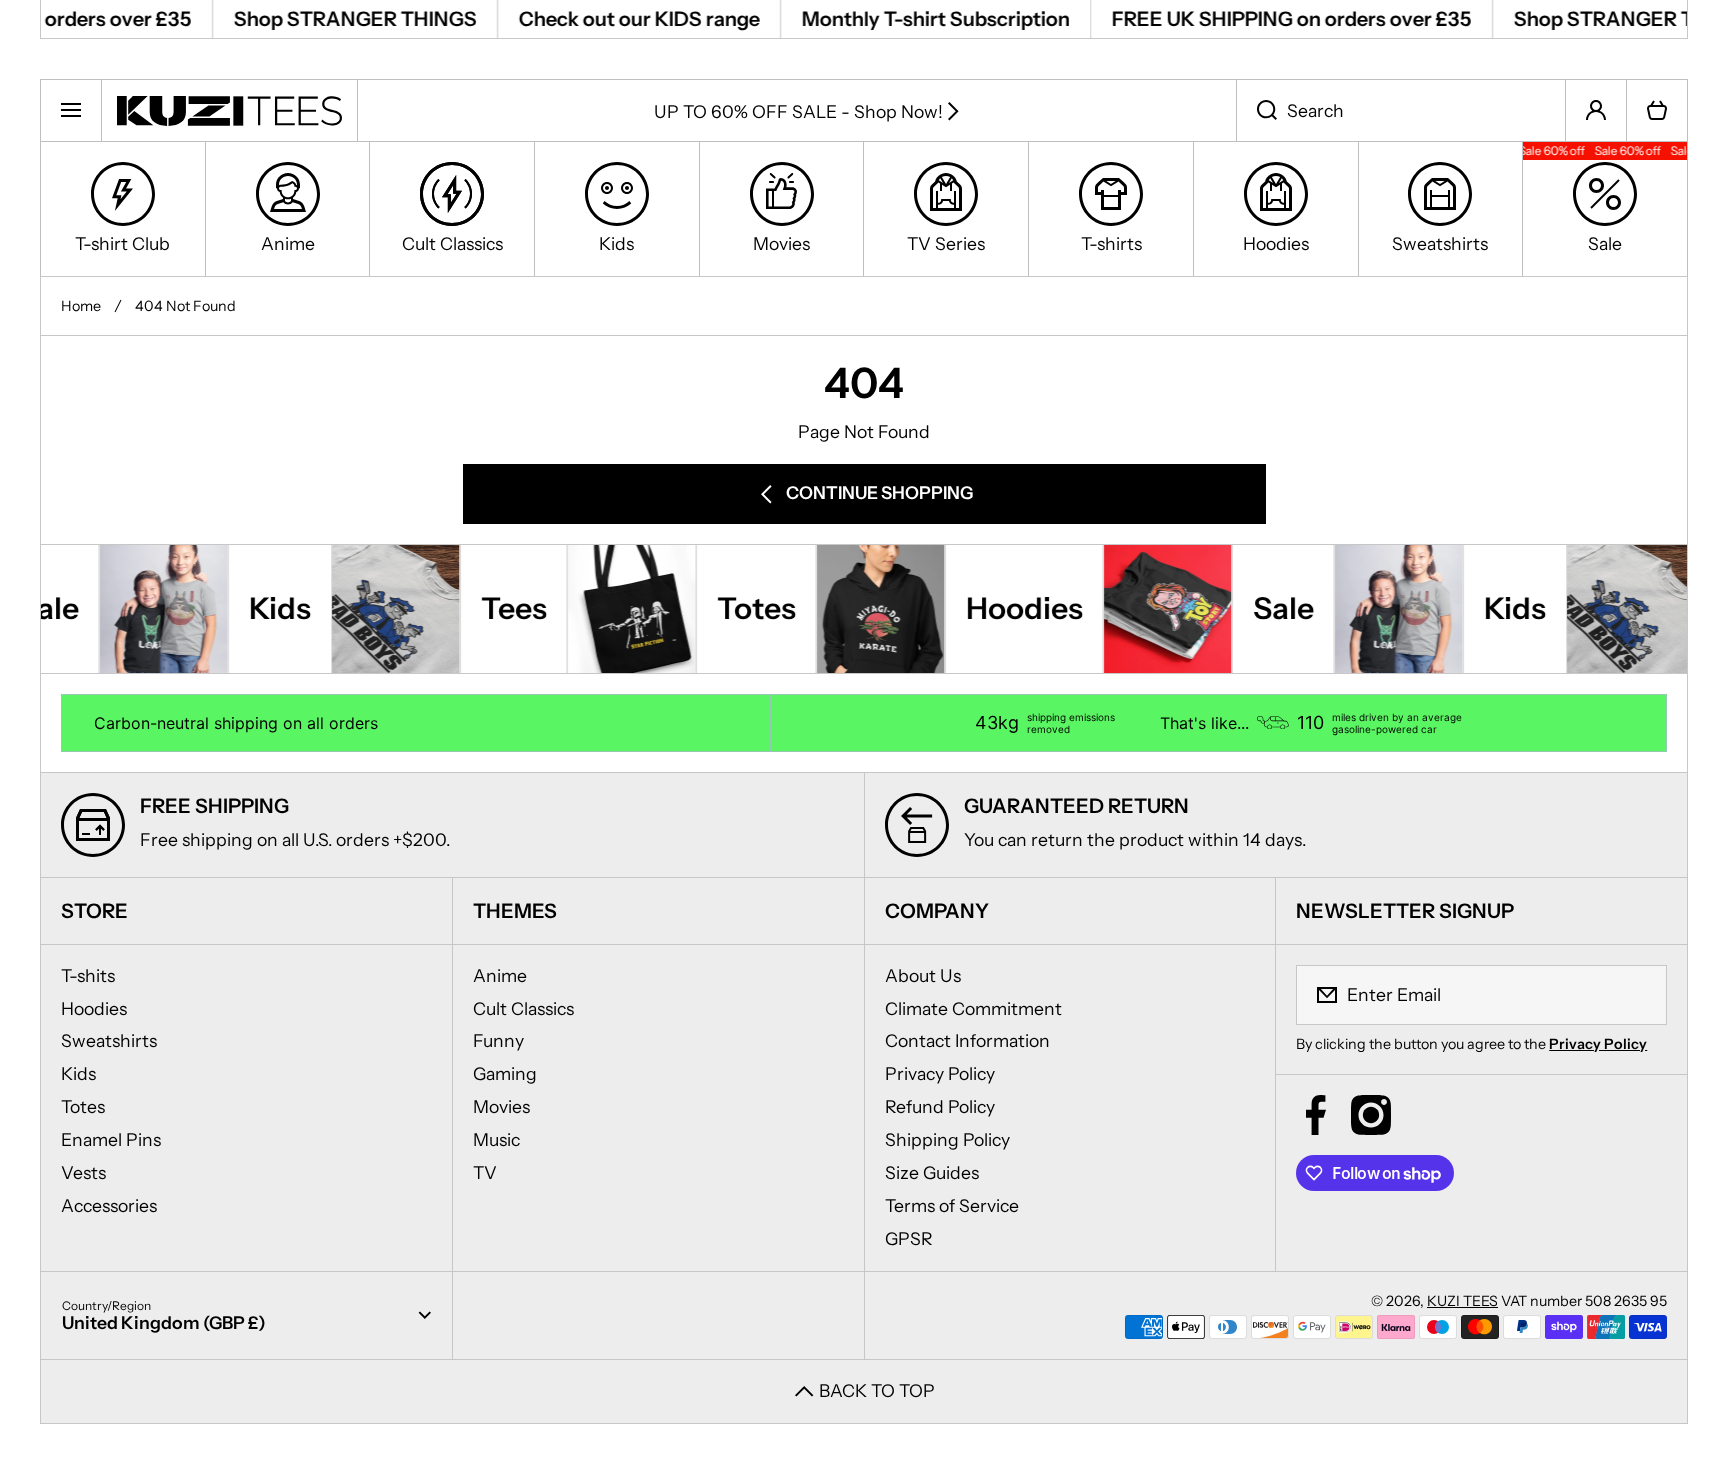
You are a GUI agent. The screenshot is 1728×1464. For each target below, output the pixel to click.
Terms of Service (952, 1205)
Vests (83, 1172)
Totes (83, 1106)
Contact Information (967, 1040)
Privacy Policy (940, 1073)
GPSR (909, 1238)
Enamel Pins (111, 1139)
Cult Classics (523, 1008)
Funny (498, 1040)
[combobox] (1401, 110)
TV (485, 1172)
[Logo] (229, 110)
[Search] (1256, 110)
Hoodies (94, 1008)
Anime (500, 975)
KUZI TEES (1462, 1301)
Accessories (109, 1205)
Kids (78, 1073)
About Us (923, 975)
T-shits (88, 975)
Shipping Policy (947, 1139)
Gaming (505, 1073)
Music (496, 1139)
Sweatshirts (109, 1040)
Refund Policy (940, 1106)
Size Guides (932, 1172)
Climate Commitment (973, 1008)
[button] (1657, 110)
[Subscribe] (1639, 995)
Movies (501, 1106)
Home (81, 306)
